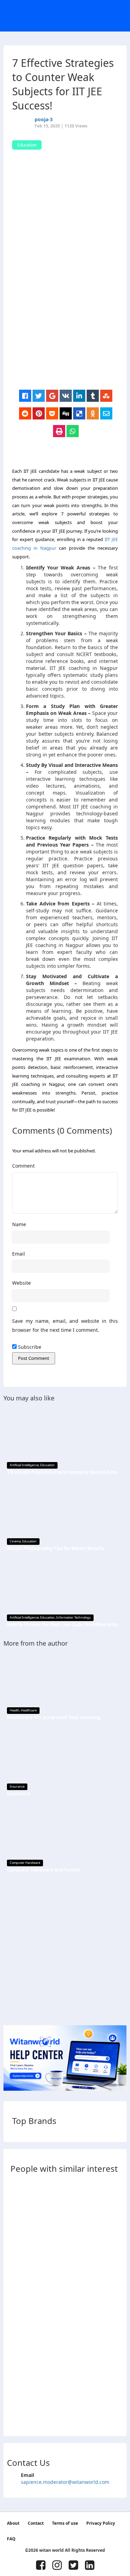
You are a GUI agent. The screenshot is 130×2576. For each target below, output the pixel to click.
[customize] (17, 2271)
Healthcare (29, 1710)
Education (47, 1465)
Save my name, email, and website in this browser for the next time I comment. (65, 1326)
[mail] (106, 414)
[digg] (66, 414)
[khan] (17, 2188)
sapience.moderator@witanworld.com (65, 2482)
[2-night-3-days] (17, 2291)
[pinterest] (39, 414)
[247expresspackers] (17, 2333)
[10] (17, 2229)
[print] (59, 431)
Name (19, 1224)
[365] (17, 2354)
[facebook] (25, 396)
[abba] (17, 2208)
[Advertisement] (65, 322)
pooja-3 (44, 119)
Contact (36, 2523)
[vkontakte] (66, 396)
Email (19, 1254)
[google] (52, 396)
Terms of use (65, 2523)
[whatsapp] (73, 431)
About (13, 2523)
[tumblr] (93, 396)
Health (15, 1710)
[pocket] (52, 414)
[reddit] (25, 414)
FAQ (11, 2539)
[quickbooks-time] (17, 2375)
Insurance (17, 1786)
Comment (23, 1166)
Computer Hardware (25, 1863)
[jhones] (17, 2395)
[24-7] (17, 2312)
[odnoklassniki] (93, 414)
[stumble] (106, 396)
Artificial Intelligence (24, 1465)
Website (21, 1283)
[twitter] (39, 396)
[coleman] (17, 2416)
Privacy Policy (101, 2523)
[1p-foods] (17, 2250)
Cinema (15, 1541)
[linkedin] (79, 396)
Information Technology (73, 1617)
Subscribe (29, 1347)
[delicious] (79, 414)
